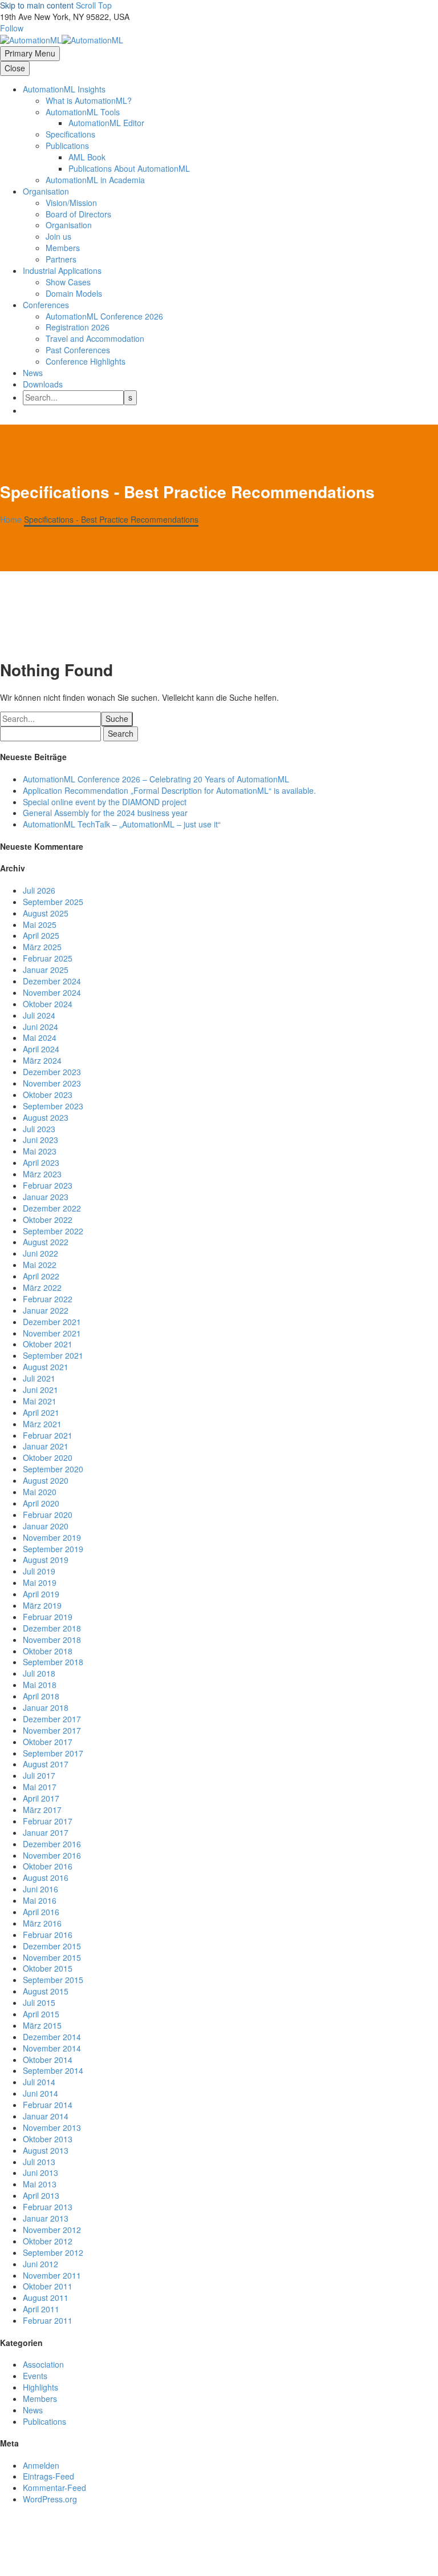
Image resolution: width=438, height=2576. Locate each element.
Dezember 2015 (52, 1946)
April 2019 (41, 1594)
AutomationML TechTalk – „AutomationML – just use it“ (122, 824)
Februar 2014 (48, 2105)
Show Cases (68, 282)
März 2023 (42, 1174)
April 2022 (41, 1276)
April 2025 (41, 935)
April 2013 (41, 2195)
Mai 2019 (40, 1582)
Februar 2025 (48, 958)
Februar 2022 (48, 1299)
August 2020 (46, 1480)
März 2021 (42, 1424)
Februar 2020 (48, 1515)
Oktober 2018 (48, 1651)
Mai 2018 (40, 1685)
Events (35, 2376)
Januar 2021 (46, 1446)
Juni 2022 (40, 1253)
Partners (61, 259)
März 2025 (42, 947)
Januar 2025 (46, 970)
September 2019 (53, 1549)
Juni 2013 (40, 2173)
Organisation (46, 191)
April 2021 (41, 1412)
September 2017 (53, 1753)
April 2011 (41, 2309)
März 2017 (42, 1810)
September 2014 (53, 2070)
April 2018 (41, 1696)
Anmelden (41, 2465)
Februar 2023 (48, 1185)
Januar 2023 (46, 1197)
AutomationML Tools (83, 112)
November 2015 (52, 1957)
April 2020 (41, 1503)
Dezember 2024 (52, 981)
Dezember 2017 (52, 1719)
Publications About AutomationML (129, 168)
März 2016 (42, 1923)
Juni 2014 (40, 2093)
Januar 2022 (46, 1310)
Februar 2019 (48, 1617)
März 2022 (42, 1287)
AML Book (87, 157)
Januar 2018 (46, 1707)
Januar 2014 (46, 2116)
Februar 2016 (48, 1935)
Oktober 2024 (48, 1004)
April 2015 (41, 2014)
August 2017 (46, 1764)
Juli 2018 (39, 1673)
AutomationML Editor (106, 123)
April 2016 (41, 1912)
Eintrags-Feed (48, 2476)
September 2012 (53, 2252)
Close (15, 68)
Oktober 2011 (48, 2286)
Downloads (43, 384)
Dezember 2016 (52, 1844)
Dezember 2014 (52, 2037)
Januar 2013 (46, 2218)
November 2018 (52, 1640)
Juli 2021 (39, 1378)
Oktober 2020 (48, 1457)
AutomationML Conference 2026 (104, 316)
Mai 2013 (40, 2184)
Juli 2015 (39, 2002)
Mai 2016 (40, 1900)
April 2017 (41, 1798)
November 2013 (52, 2127)
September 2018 (53, 1662)
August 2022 (46, 1242)
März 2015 (42, 2025)
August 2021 (46, 1367)
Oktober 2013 (48, 2139)
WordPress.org (50, 2499)
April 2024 (41, 1049)
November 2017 (52, 1730)
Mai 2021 (40, 1401)
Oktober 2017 (48, 1742)
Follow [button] (12, 28)
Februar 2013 (48, 2207)
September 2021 (53, 1355)
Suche (117, 718)
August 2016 (46, 1878)
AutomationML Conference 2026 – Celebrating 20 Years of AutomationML (156, 779)
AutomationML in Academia (95, 180)
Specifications (70, 134)
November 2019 (52, 1537)
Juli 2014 (39, 2082)
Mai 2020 (40, 1492)
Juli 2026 (39, 890)
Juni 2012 (40, 2264)
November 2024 (52, 992)
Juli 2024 (39, 1015)
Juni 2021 (40, 1390)
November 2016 (52, 1855)
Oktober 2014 (48, 2060)
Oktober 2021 (48, 1344)
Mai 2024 (40, 1037)
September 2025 (53, 902)
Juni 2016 (40, 1889)
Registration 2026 (78, 327)
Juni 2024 (40, 1027)
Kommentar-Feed (54, 2488)
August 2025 (46, 913)
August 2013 (46, 2150)
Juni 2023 (40, 1140)
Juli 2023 (39, 1129)
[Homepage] (62, 39)
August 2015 (46, 1991)
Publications (44, 2421)
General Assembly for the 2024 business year (105, 813)
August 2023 (46, 1117)
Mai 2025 (40, 924)
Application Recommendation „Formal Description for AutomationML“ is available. (169, 790)
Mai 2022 (40, 1265)
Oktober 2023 (48, 1095)
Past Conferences (78, 350)
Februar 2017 (48, 1821)
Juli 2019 (39, 1571)
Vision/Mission (71, 203)
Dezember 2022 (52, 1208)
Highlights (40, 2387)
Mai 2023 (40, 1151)
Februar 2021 (48, 1435)
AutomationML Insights (64, 89)
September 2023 (53, 1106)
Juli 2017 (39, 1775)
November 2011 (52, 2275)
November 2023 (52, 1083)
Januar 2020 (46, 1526)
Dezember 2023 (52, 1072)
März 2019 (42, 1605)
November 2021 (52, 1333)
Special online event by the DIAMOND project (105, 802)
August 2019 (46, 1560)
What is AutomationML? (89, 100)
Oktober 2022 (48, 1220)
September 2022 (53, 1231)
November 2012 (52, 2230)
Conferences (46, 305)
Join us (58, 236)
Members (63, 248)
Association (43, 2364)
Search (121, 733)
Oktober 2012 (48, 2241)
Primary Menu (30, 53)
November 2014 (52, 2048)
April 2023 (41, 1162)
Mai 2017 (40, 1787)
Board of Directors (78, 214)
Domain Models (74, 293)
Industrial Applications (62, 270)
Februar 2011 (48, 2320)
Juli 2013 (39, 2162)
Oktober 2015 (48, 1968)
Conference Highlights (86, 361)
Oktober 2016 (48, 1866)
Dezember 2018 (52, 1628)
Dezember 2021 (52, 1322)
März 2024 (42, 1060)
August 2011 (46, 2298)
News (33, 373)
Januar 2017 (46, 1832)
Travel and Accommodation (95, 338)
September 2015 (53, 1980)
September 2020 (53, 1469)
